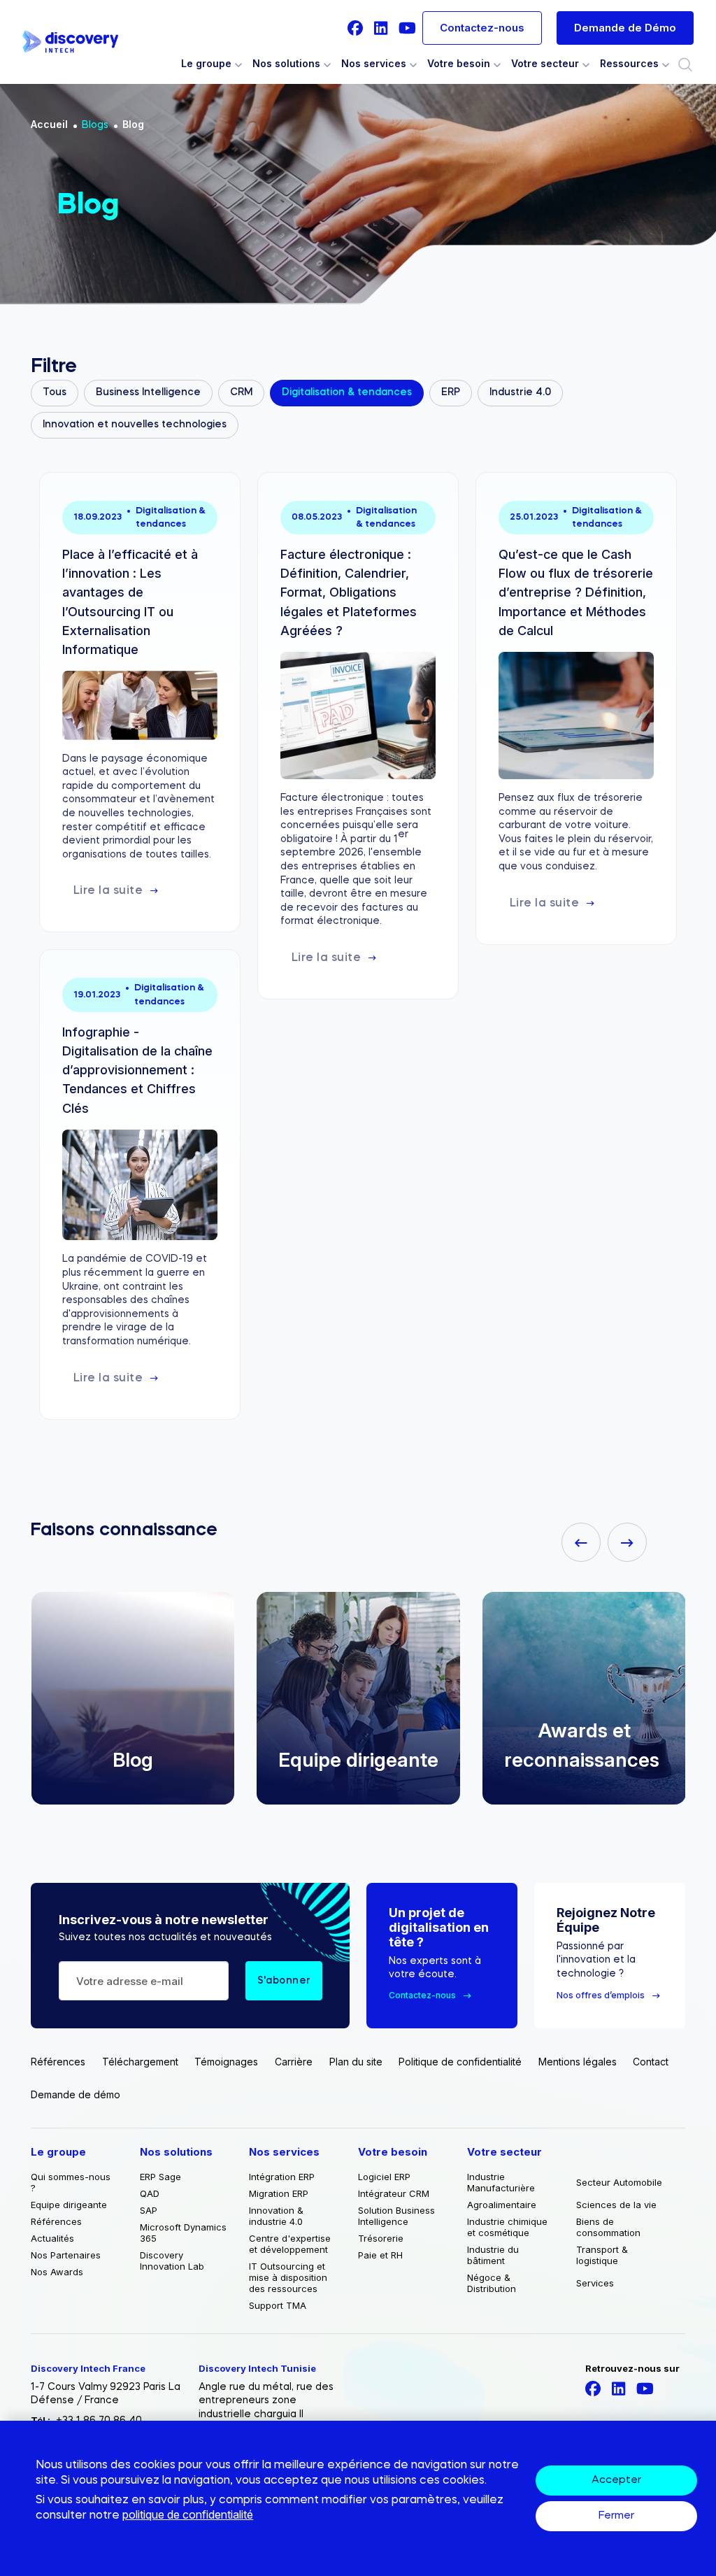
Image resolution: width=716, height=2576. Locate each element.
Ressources (629, 64)
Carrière (294, 2062)
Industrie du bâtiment (493, 2255)
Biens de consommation (608, 2227)
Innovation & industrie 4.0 (276, 2216)
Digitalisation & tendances (347, 392)
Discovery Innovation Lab (172, 2261)
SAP (149, 2210)
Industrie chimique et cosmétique (507, 2227)
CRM (241, 392)
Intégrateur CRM (394, 2193)
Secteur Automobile (619, 2182)
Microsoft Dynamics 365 (183, 2233)
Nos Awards (57, 2272)
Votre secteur (545, 64)
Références (58, 2062)
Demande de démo (76, 2094)
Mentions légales (578, 2062)
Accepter (616, 2481)
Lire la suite (108, 891)
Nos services (374, 64)
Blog (133, 124)
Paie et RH (380, 2255)
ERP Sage (160, 2177)
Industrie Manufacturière (501, 2182)
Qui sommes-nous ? (71, 2182)
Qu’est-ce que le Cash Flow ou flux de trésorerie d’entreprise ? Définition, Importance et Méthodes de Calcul (576, 592)
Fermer (616, 2516)
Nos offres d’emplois (601, 1995)
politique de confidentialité (188, 2514)
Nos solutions (286, 64)
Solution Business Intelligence (396, 2216)
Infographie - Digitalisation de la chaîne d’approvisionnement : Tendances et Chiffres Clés (137, 1070)
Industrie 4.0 (520, 392)
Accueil (49, 124)
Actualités (52, 2238)
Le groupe (206, 64)
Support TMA (278, 2305)
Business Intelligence (148, 392)
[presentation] (581, 1542)
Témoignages (226, 2062)
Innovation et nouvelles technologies (135, 425)
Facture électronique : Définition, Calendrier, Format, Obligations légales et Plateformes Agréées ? (349, 592)
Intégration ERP (282, 2177)
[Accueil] (70, 42)
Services (595, 2283)
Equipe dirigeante (280, 1760)
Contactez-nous (482, 28)
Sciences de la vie (616, 2205)
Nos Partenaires (66, 2255)
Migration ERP (279, 2193)
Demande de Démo (625, 28)
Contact (651, 2062)
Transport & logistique (602, 2255)
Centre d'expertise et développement (290, 2244)
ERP (451, 392)
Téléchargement (140, 2062)
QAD (150, 2193)
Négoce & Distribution (492, 2283)
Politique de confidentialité (460, 2062)
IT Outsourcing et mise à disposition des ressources (288, 2277)
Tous (55, 392)
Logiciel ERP (384, 2177)
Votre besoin (459, 64)
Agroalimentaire (502, 2205)
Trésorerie (381, 2238)
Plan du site (356, 2062)
